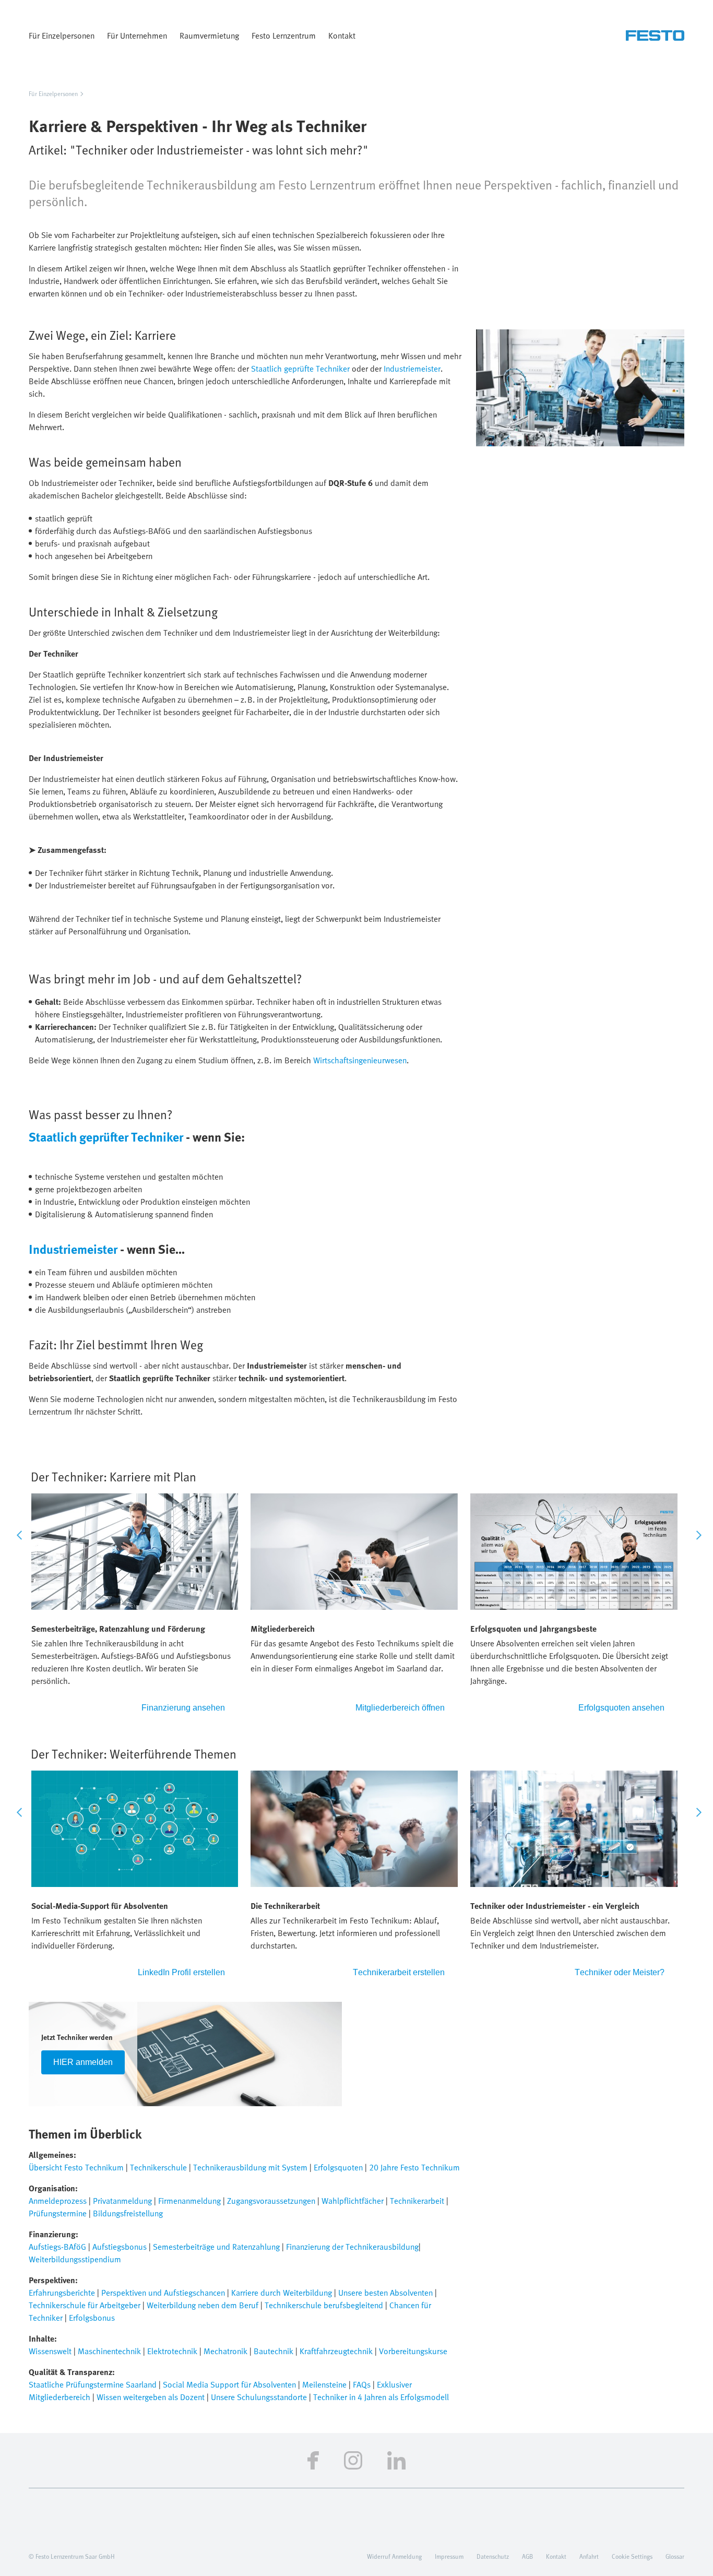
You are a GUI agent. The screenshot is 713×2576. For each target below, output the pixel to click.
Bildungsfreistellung (128, 2213)
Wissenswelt (51, 2351)
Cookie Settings (632, 2556)
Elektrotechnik (173, 2351)
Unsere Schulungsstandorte (259, 2397)
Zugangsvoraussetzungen (271, 2201)
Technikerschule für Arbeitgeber (85, 2305)
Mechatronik (227, 2351)
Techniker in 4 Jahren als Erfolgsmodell (381, 2397)
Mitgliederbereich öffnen (400, 1708)
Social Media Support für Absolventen (229, 2384)
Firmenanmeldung (189, 2201)
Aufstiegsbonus (121, 2247)
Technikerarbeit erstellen (399, 1972)
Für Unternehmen (137, 35)
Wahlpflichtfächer (353, 2201)
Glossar (675, 2556)
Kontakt (342, 35)
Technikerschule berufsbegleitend (324, 2305)
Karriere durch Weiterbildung (282, 2293)
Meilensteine (324, 2384)
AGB (527, 2556)
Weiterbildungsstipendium (75, 2259)
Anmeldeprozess (59, 2201)
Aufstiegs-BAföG (57, 2247)
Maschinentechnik (110, 2351)
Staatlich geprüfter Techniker (106, 1137)
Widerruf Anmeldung (394, 2556)
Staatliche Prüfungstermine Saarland (93, 2384)
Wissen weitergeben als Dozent (151, 2397)
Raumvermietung (209, 35)
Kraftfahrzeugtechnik (337, 2351)
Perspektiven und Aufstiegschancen (163, 2293)
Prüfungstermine (59, 2213)
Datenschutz (493, 2556)
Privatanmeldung (123, 2201)
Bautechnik (275, 2351)
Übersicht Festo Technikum (76, 2167)
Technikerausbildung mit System (250, 2167)
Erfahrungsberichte (63, 2293)
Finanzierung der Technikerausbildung (352, 2247)
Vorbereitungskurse (413, 2351)
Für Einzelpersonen (62, 35)
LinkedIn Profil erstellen (181, 1972)
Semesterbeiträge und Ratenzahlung (217, 2247)
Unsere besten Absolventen (385, 2293)
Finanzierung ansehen (183, 1708)
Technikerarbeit (417, 2201)
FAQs (363, 2384)
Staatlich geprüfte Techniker (300, 369)
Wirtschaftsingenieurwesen (360, 1060)
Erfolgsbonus (92, 2318)
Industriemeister (412, 369)
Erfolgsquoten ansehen (621, 1708)
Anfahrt (589, 2556)
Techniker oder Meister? (620, 1972)
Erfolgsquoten (338, 2167)
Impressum (449, 2556)
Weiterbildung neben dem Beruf (203, 2305)
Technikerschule (159, 2167)
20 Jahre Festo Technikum (414, 2167)
